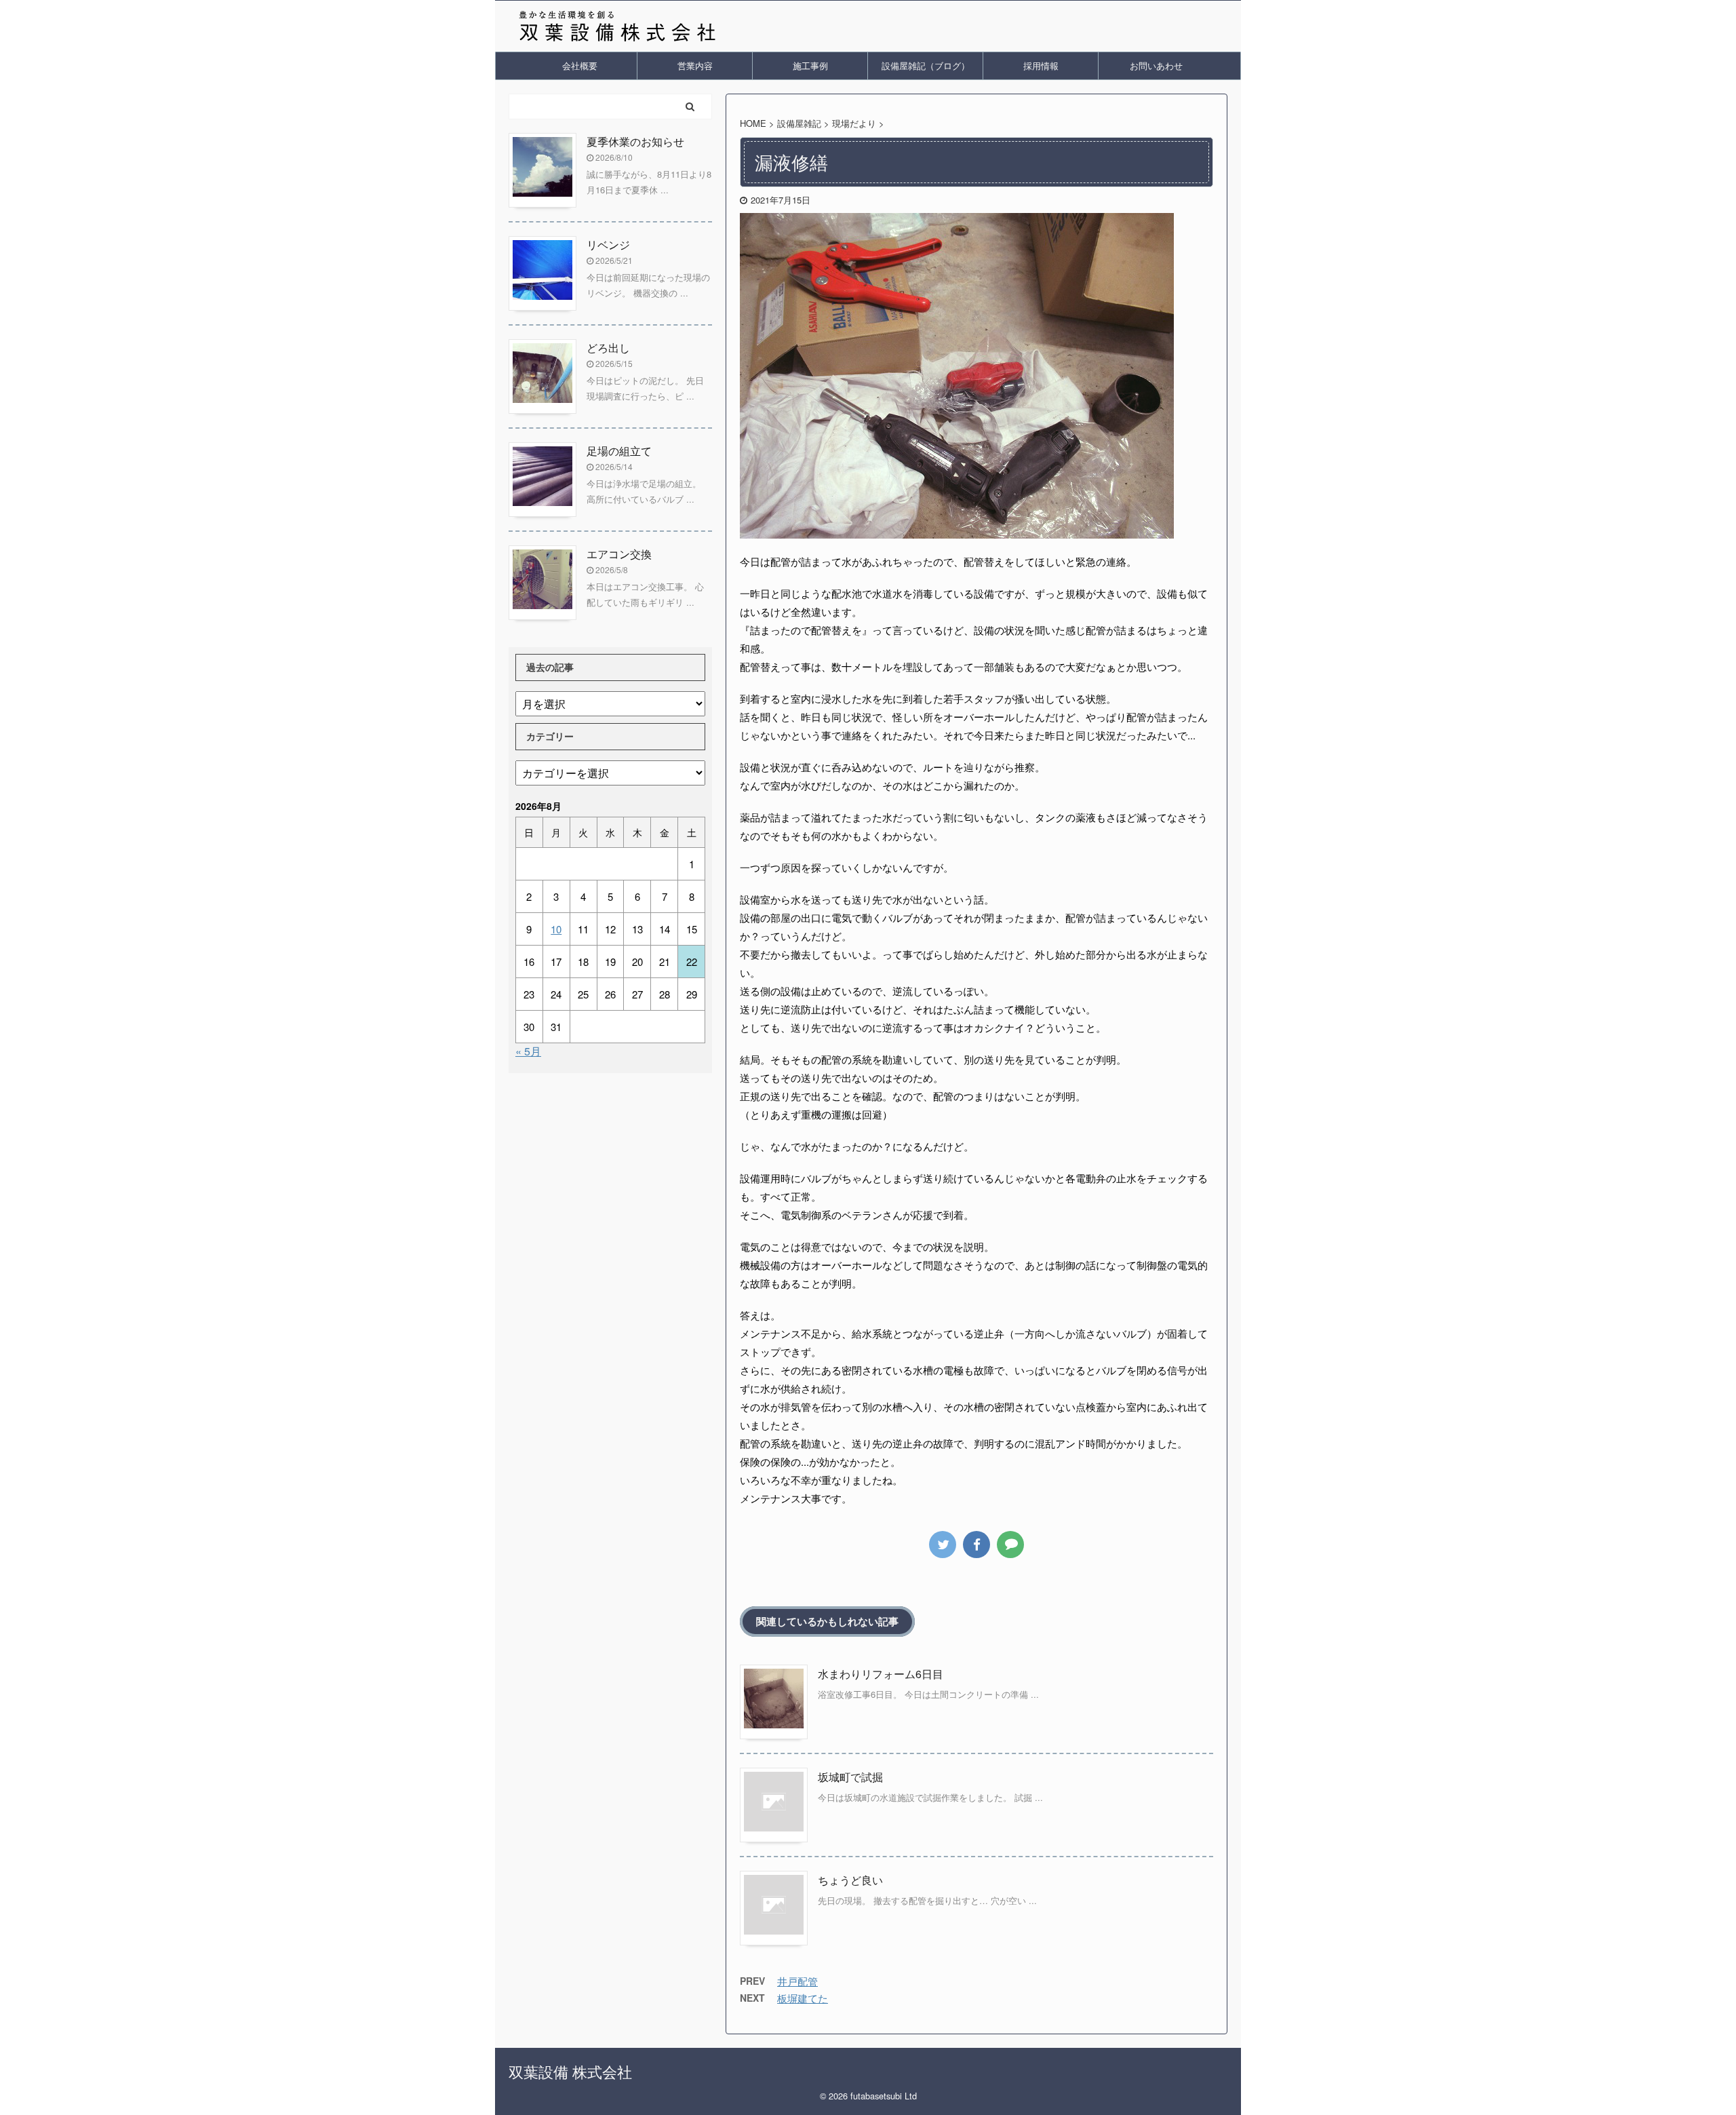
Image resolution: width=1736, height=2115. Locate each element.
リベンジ (608, 245)
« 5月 (528, 1051)
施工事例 (810, 65)
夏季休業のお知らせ (635, 141)
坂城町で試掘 (850, 1777)
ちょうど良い (850, 1880)
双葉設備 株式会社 (570, 2071)
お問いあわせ (1156, 65)
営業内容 (695, 65)
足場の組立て (619, 451)
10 (556, 929)
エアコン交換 (619, 554)
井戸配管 (797, 1981)
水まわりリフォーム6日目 (881, 1674)
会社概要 (580, 65)
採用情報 (1041, 65)
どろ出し (608, 348)
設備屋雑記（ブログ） (926, 65)
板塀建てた (803, 1998)
